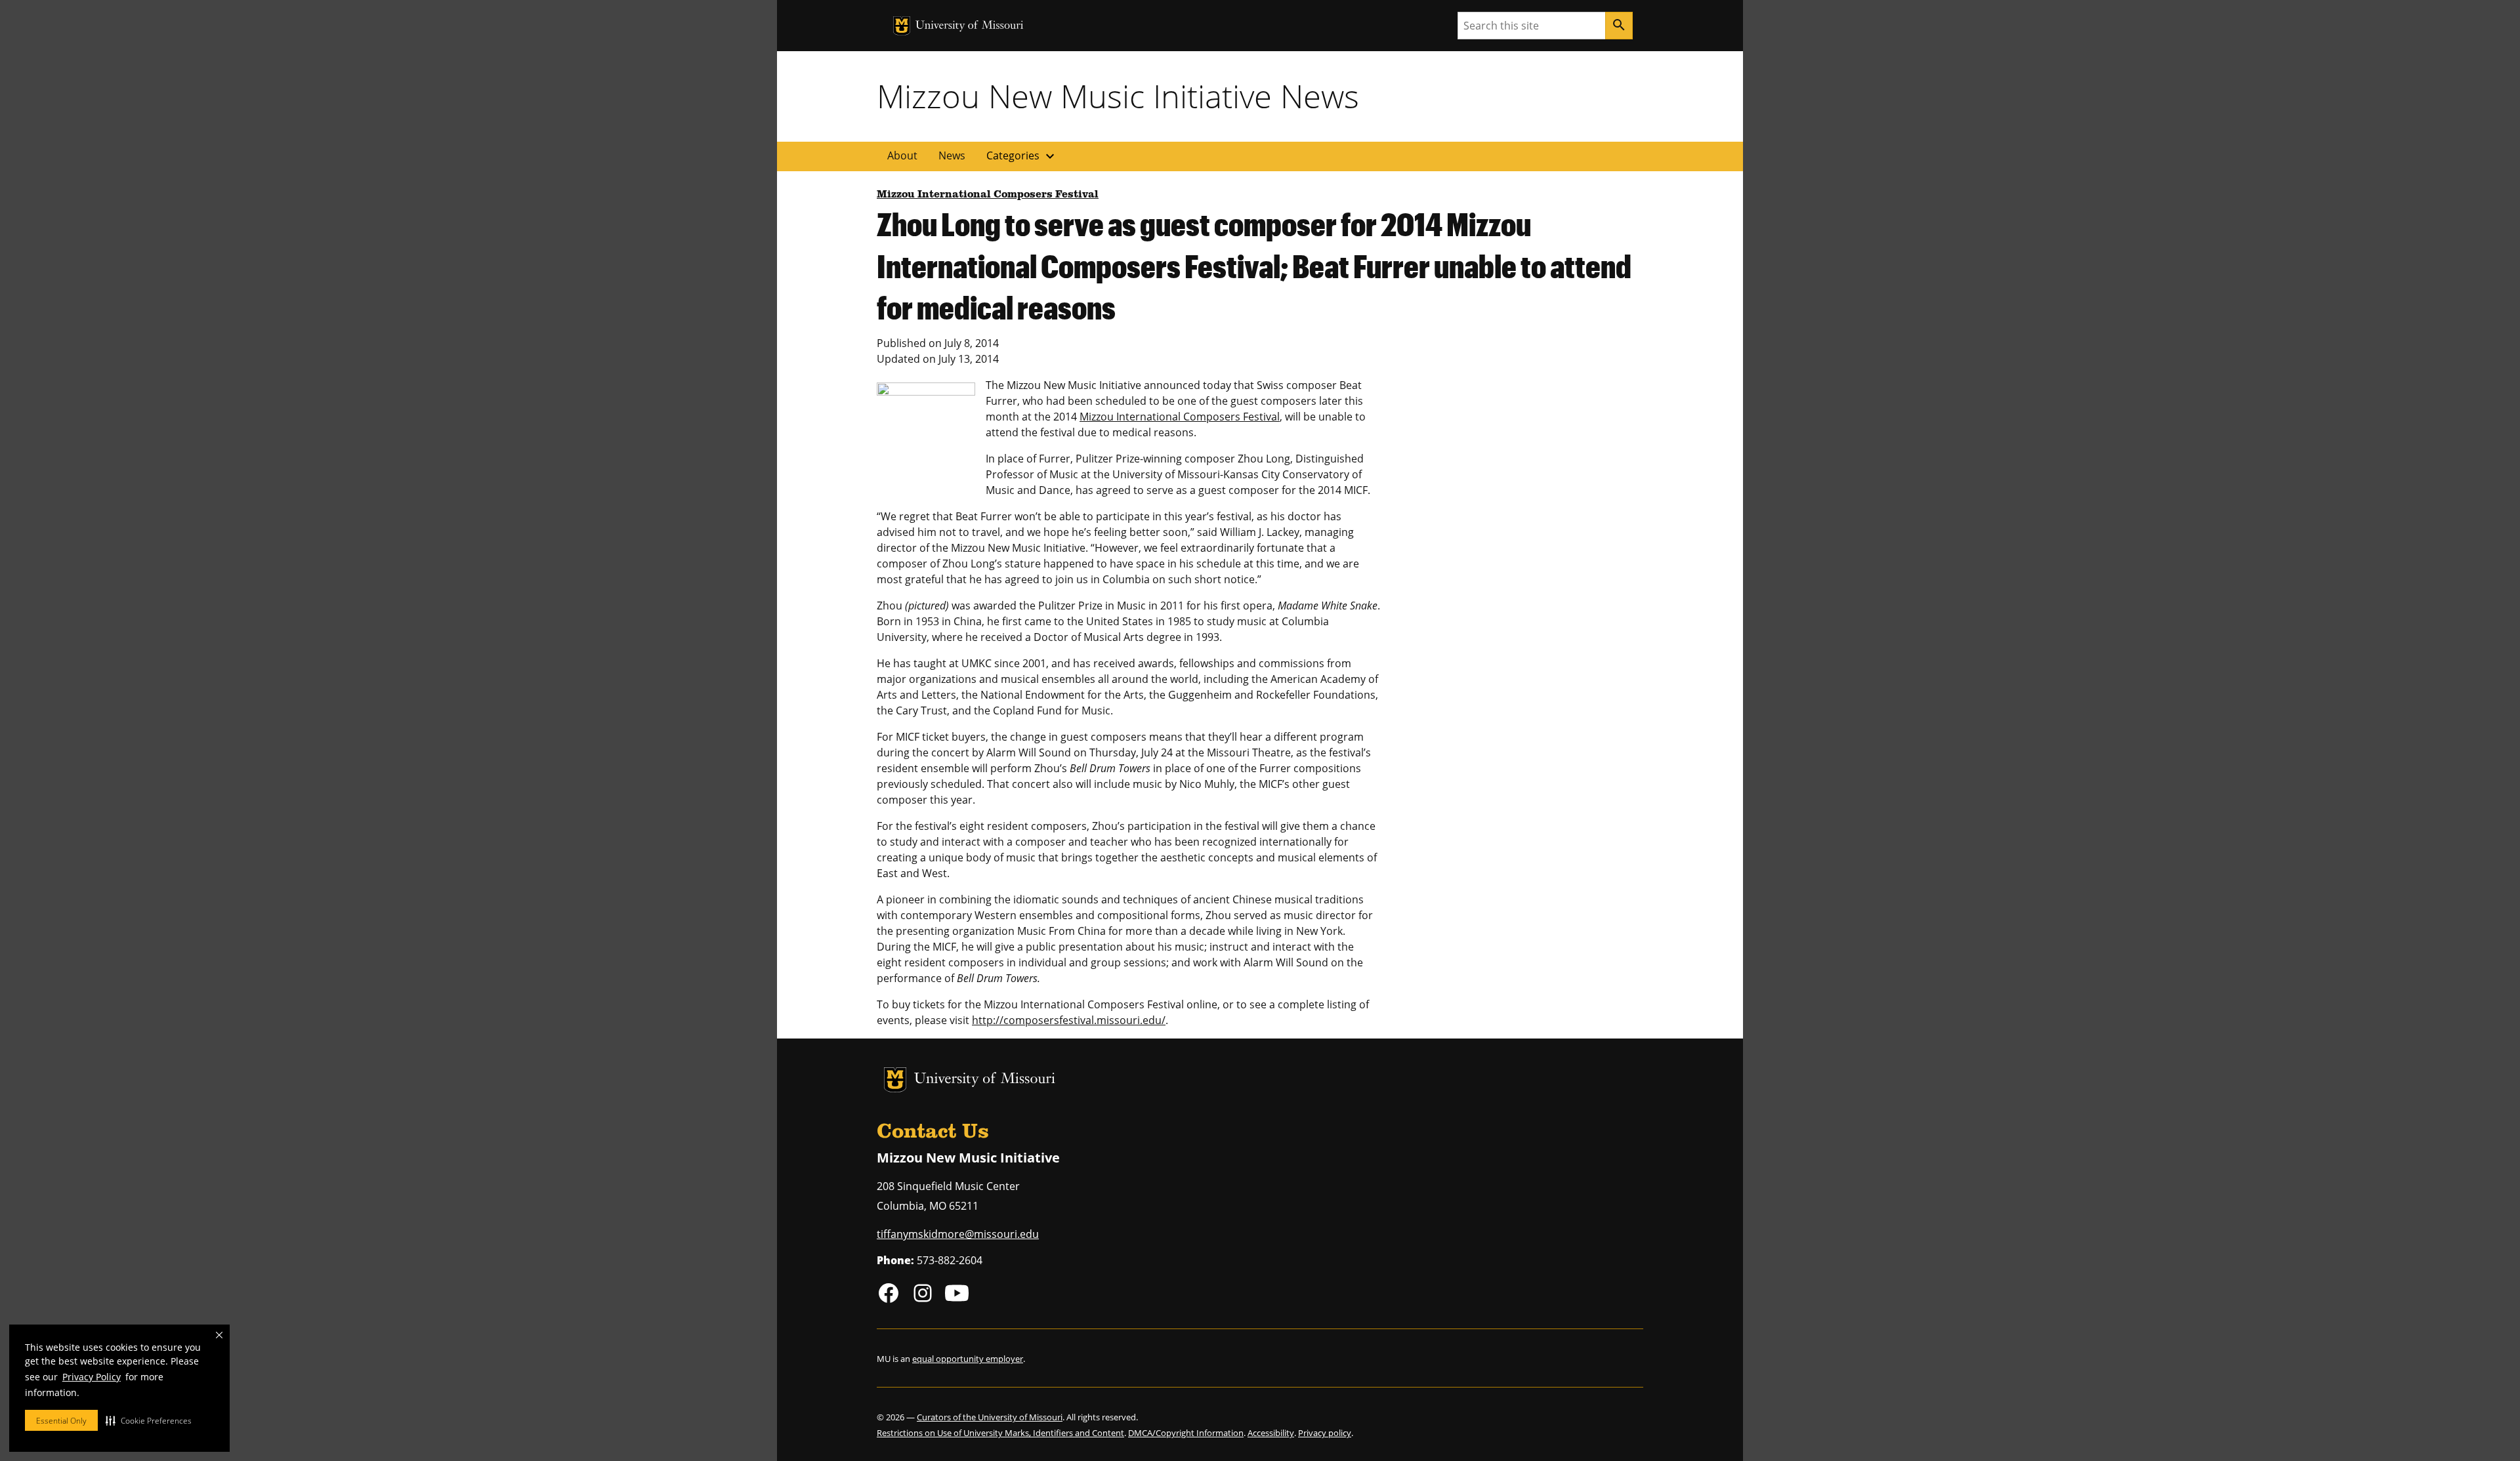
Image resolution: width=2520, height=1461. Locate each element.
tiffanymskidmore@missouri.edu (958, 1234)
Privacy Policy (92, 1377)
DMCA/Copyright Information (1186, 1433)
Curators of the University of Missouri (990, 1417)
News (952, 155)
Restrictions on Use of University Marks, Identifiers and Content (1000, 1433)
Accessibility (1271, 1433)
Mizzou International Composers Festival (988, 195)
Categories (1022, 156)
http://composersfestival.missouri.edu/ (1069, 1020)
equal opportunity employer (968, 1359)
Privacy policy (1325, 1433)
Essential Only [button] (61, 1421)
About (902, 155)
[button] (149, 1420)
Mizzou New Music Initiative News (1118, 96)
